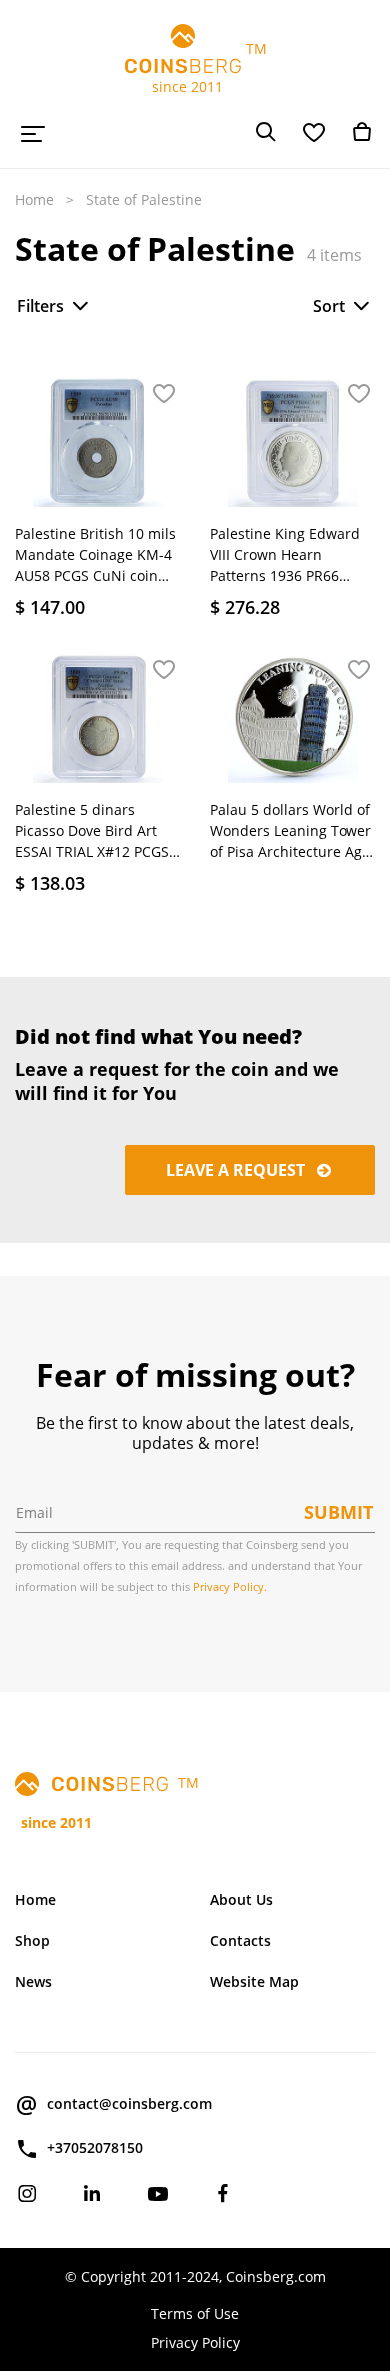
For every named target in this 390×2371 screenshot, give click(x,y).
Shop (32, 1940)
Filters (40, 306)
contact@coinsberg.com (129, 2103)
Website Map (254, 1981)
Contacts (240, 1940)
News (33, 1981)
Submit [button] (338, 1512)
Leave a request (237, 1170)
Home (34, 199)
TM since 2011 (195, 67)
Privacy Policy (195, 2342)
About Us (241, 1899)
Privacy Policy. (230, 1586)
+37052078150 (95, 2147)
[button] (164, 394)
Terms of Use (195, 2313)
